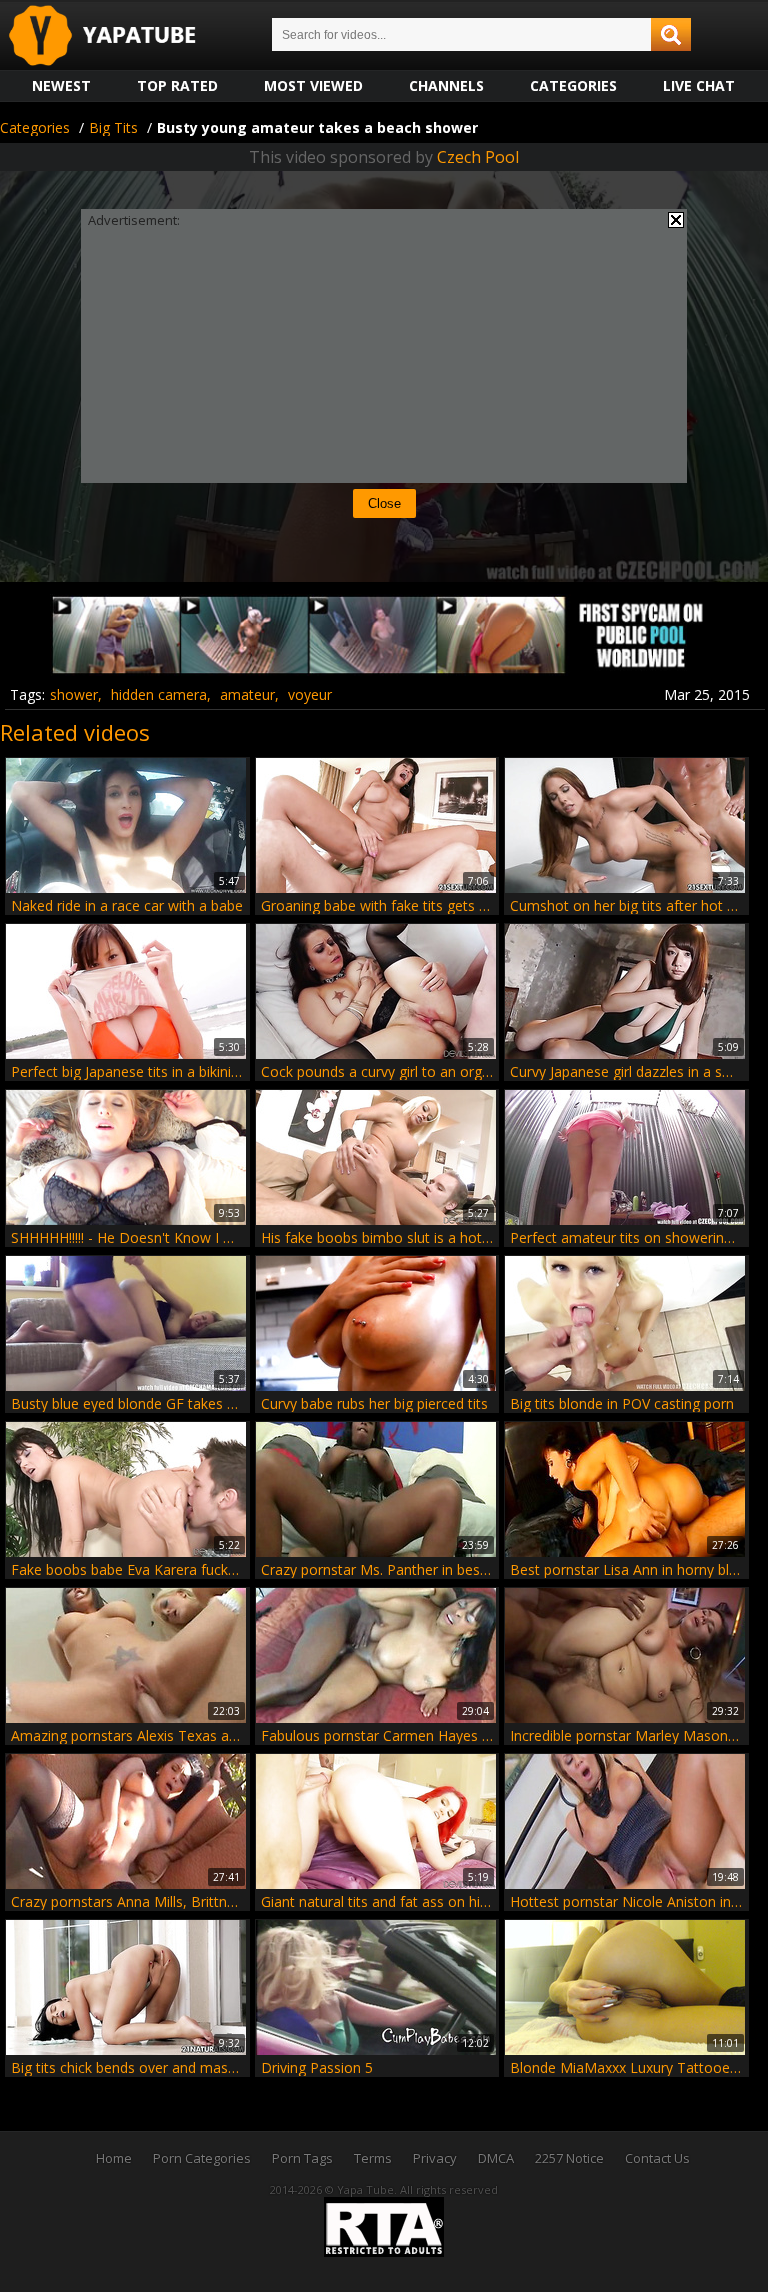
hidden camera (159, 694)
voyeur (310, 694)
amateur (247, 694)
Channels (446, 85)
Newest (61, 85)
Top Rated (177, 85)
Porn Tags (302, 2158)
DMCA (496, 2158)
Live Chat (699, 85)
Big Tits (113, 127)
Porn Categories (202, 2158)
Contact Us (657, 2158)
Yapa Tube (118, 36)
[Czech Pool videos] (384, 668)
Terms (373, 2158)
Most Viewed (313, 85)
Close (384, 503)
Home (114, 2158)
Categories (573, 85)
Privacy (435, 2158)
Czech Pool (478, 157)
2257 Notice (569, 2158)
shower (74, 694)
